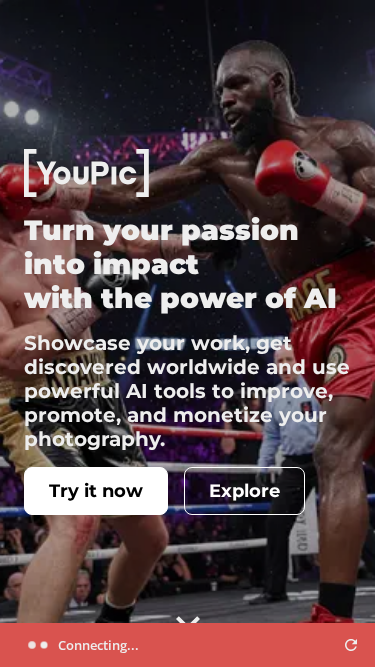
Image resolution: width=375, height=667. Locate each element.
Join (292, 32)
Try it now (96, 491)
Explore (244, 491)
